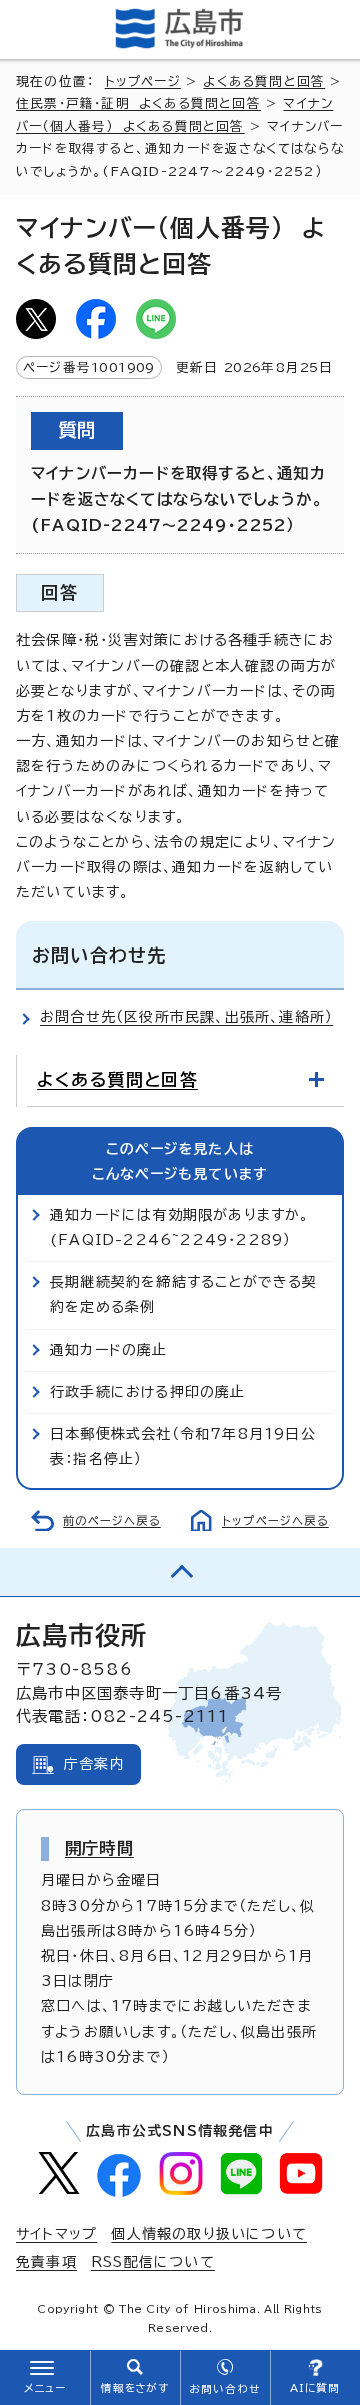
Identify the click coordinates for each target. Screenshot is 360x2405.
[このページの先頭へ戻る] (180, 1572)
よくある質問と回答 (264, 81)
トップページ (143, 81)
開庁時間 (99, 1848)
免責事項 (46, 2262)
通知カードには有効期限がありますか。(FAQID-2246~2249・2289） (180, 1227)
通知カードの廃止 (109, 1350)
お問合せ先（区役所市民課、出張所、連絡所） (186, 1017)
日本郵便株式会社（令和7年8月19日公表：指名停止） (183, 1446)
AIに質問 (315, 2388)
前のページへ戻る (112, 1520)
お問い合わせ (224, 2389)
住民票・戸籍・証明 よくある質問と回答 (138, 103)
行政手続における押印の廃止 (148, 1392)
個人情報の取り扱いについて (209, 2234)
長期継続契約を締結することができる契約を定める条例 (184, 1294)
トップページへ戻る (275, 1520)
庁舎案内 (94, 1764)
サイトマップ (56, 2234)
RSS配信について (153, 2262)
